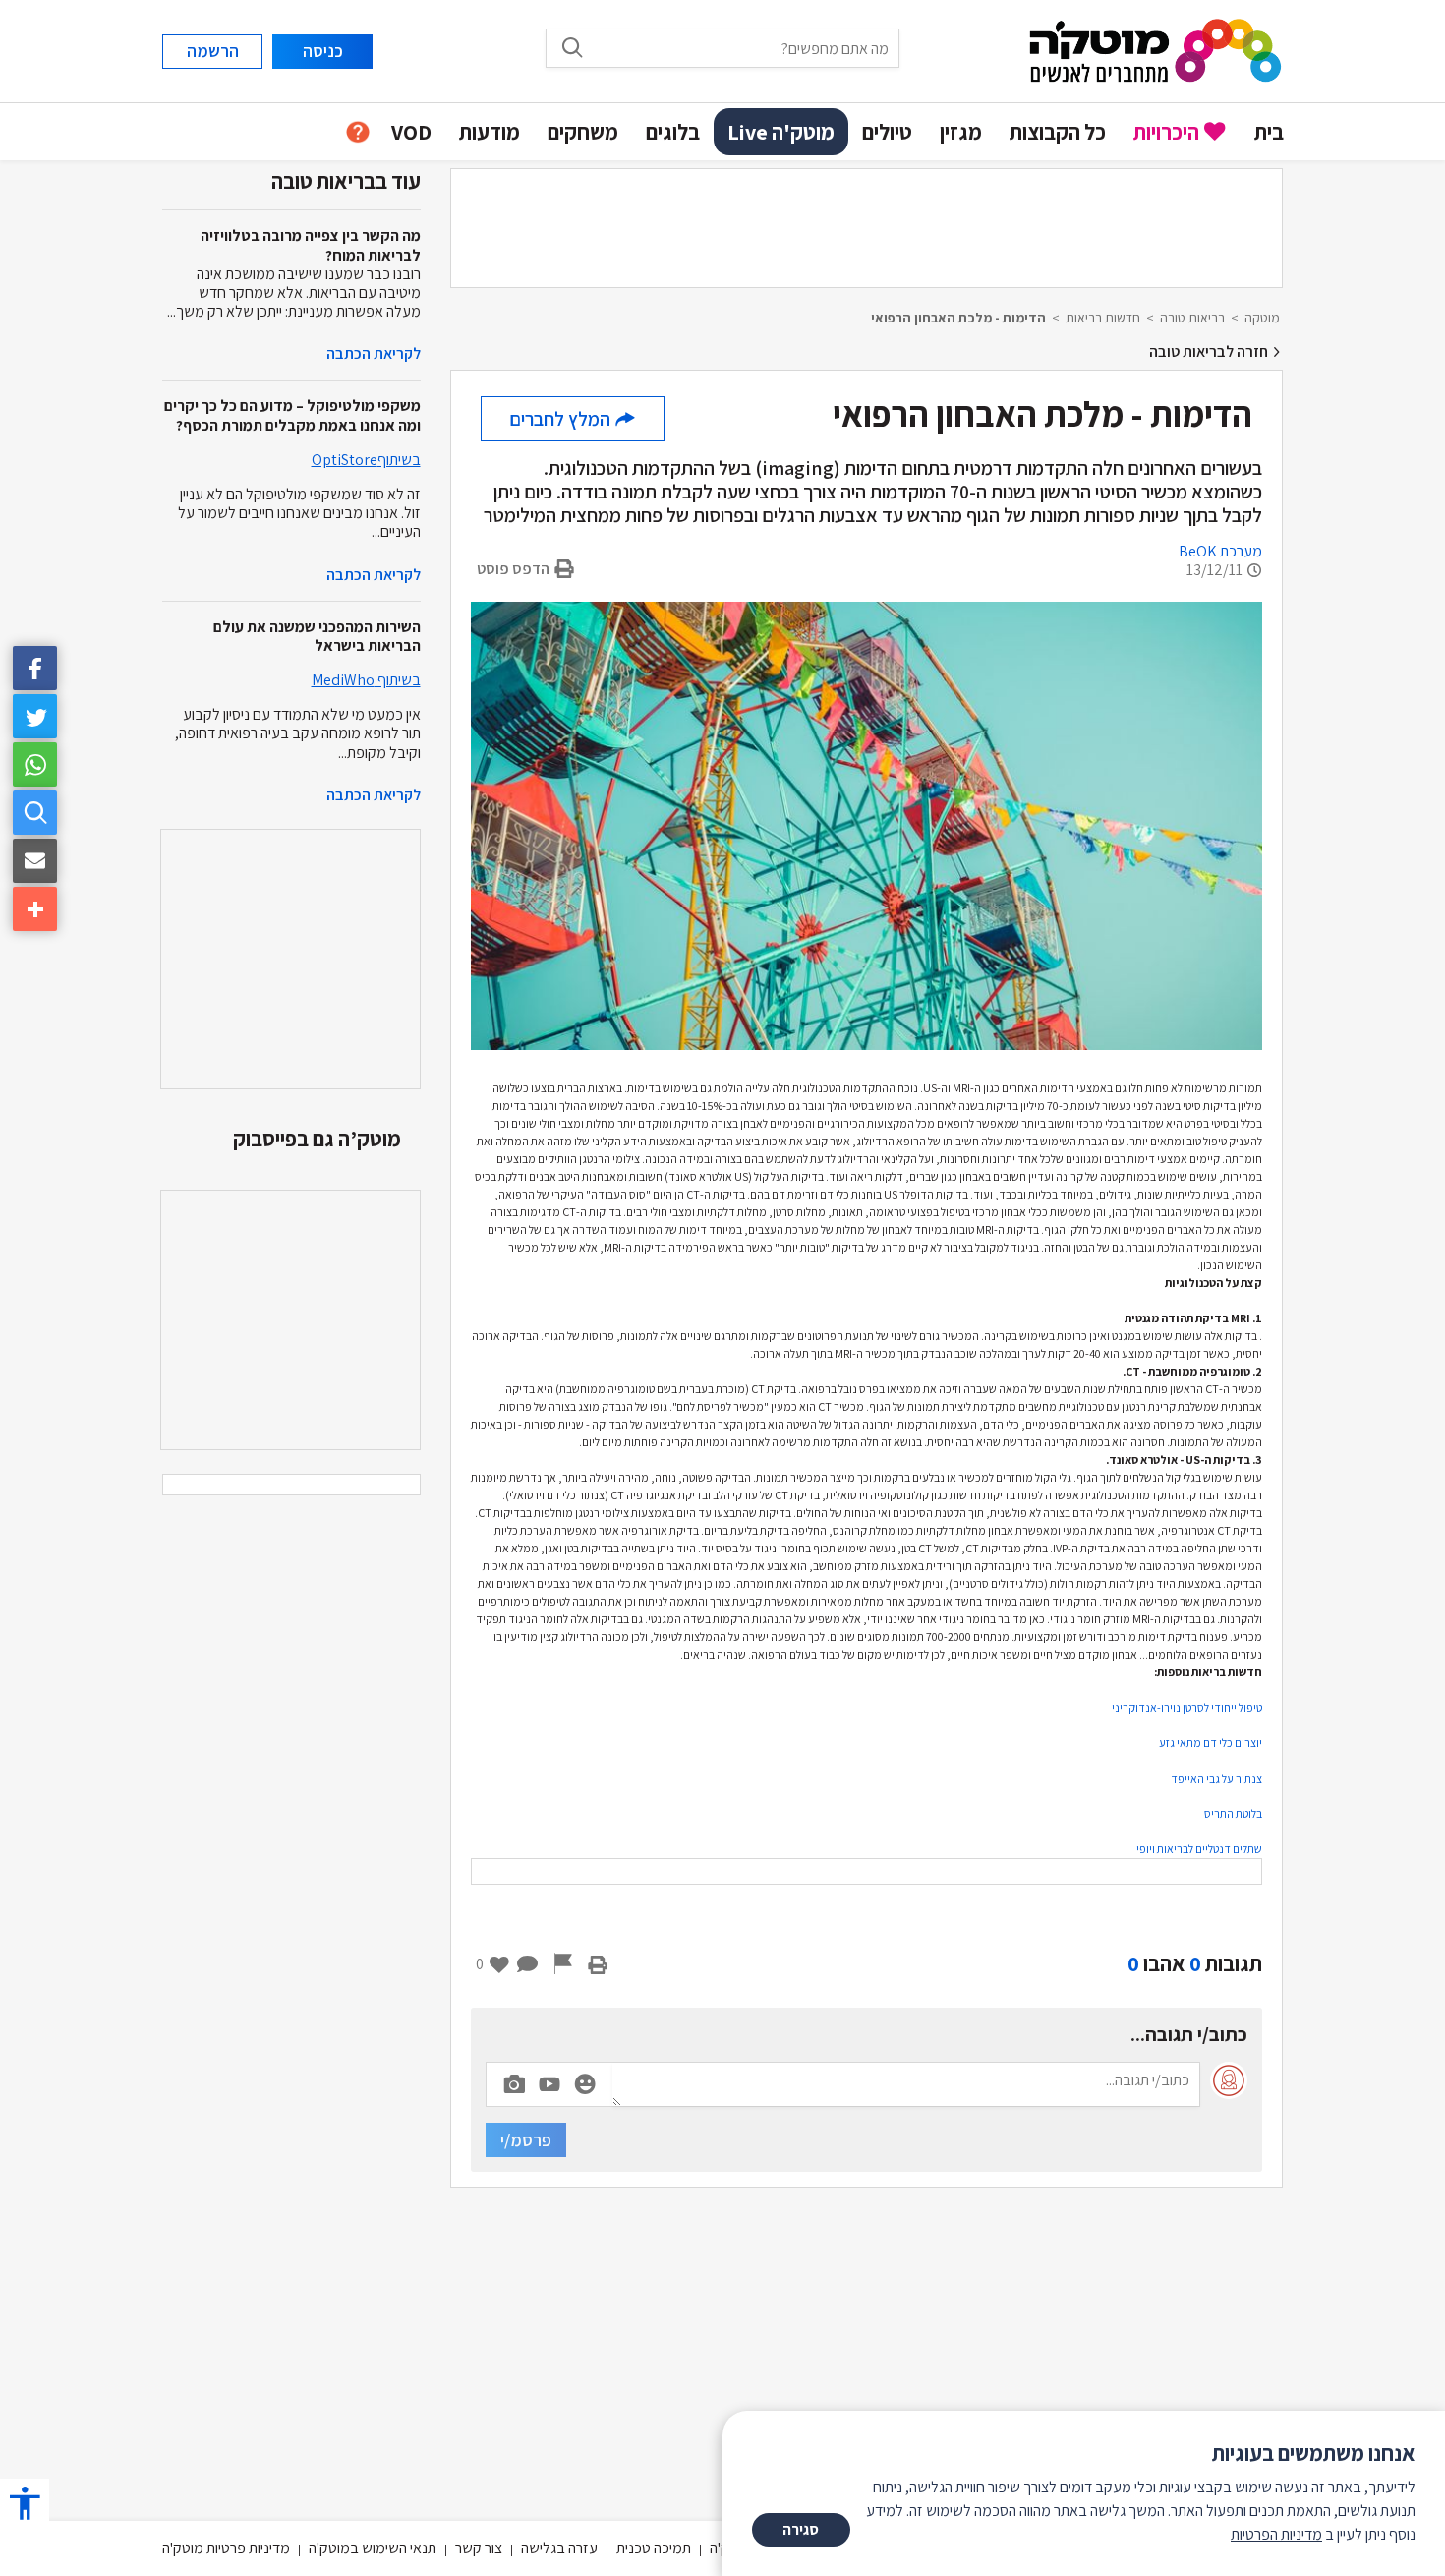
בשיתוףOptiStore (366, 460)
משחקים (583, 132)
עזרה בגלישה (559, 2548)
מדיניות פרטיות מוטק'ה (226, 2548)
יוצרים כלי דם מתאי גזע (1211, 1743)
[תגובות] (528, 1963)
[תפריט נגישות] (25, 2503)
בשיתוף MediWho (366, 680)
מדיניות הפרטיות (1276, 2534)
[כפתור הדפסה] (598, 1963)
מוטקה (1262, 318)
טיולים (887, 132)
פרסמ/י (526, 2140)
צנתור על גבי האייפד (1216, 1778)
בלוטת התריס (1233, 1814)
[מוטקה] (1156, 50)
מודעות (490, 132)
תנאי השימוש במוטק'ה (373, 2548)
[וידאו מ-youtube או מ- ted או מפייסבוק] (549, 2084)
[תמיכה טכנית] (358, 132)
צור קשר (479, 2548)
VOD (411, 132)
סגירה (801, 2529)
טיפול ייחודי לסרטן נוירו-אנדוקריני (1187, 1707)
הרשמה (213, 51)
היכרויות (1166, 132)
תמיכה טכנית (654, 2548)
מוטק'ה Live (781, 132)
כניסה (323, 51)
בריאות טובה (1192, 318)
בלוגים (673, 132)
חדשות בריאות (1103, 318)
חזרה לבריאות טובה (1210, 351)
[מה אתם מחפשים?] (35, 813)
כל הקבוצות (1058, 132)
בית (1269, 132)
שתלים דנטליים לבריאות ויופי (1199, 1849)
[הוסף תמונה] (514, 2080)
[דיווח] (563, 1963)
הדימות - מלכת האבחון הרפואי (958, 318)
